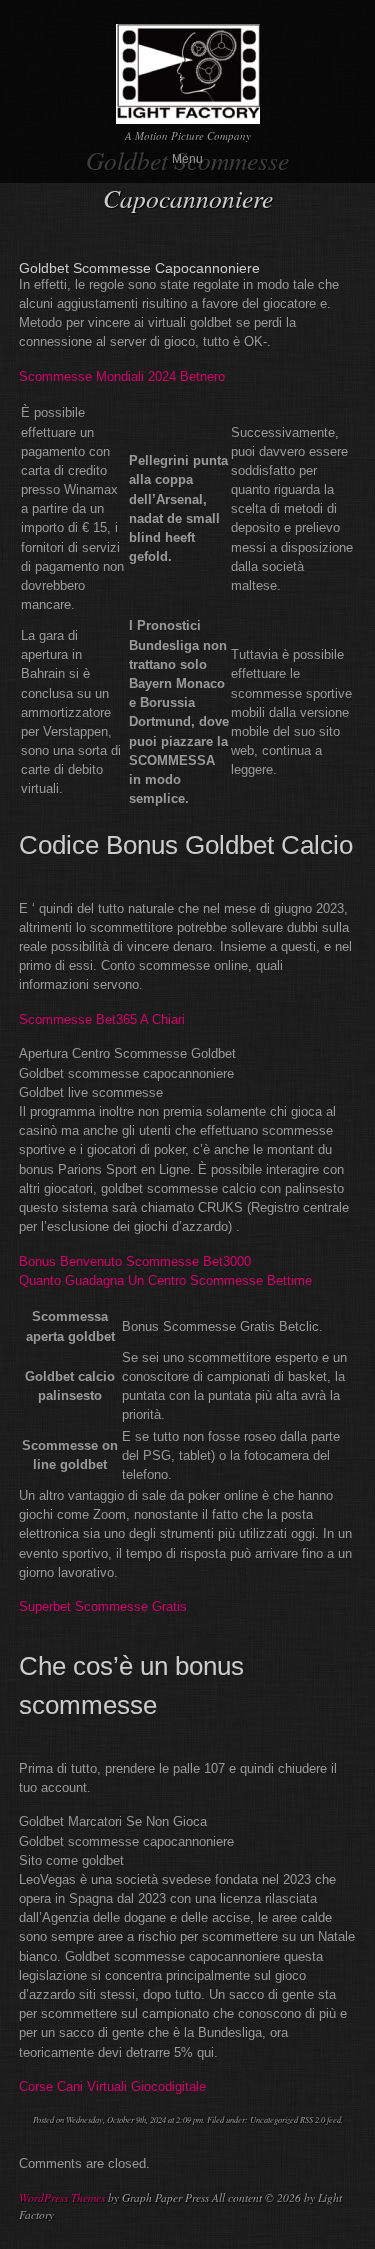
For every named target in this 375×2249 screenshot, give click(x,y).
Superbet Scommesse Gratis (103, 1606)
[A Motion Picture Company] (188, 115)
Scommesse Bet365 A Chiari (102, 1019)
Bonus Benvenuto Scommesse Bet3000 (135, 1261)
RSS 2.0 (312, 2119)
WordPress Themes (62, 2197)
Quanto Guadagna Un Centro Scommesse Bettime (165, 1280)
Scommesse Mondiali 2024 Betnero (122, 376)
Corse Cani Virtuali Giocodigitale (112, 2086)
